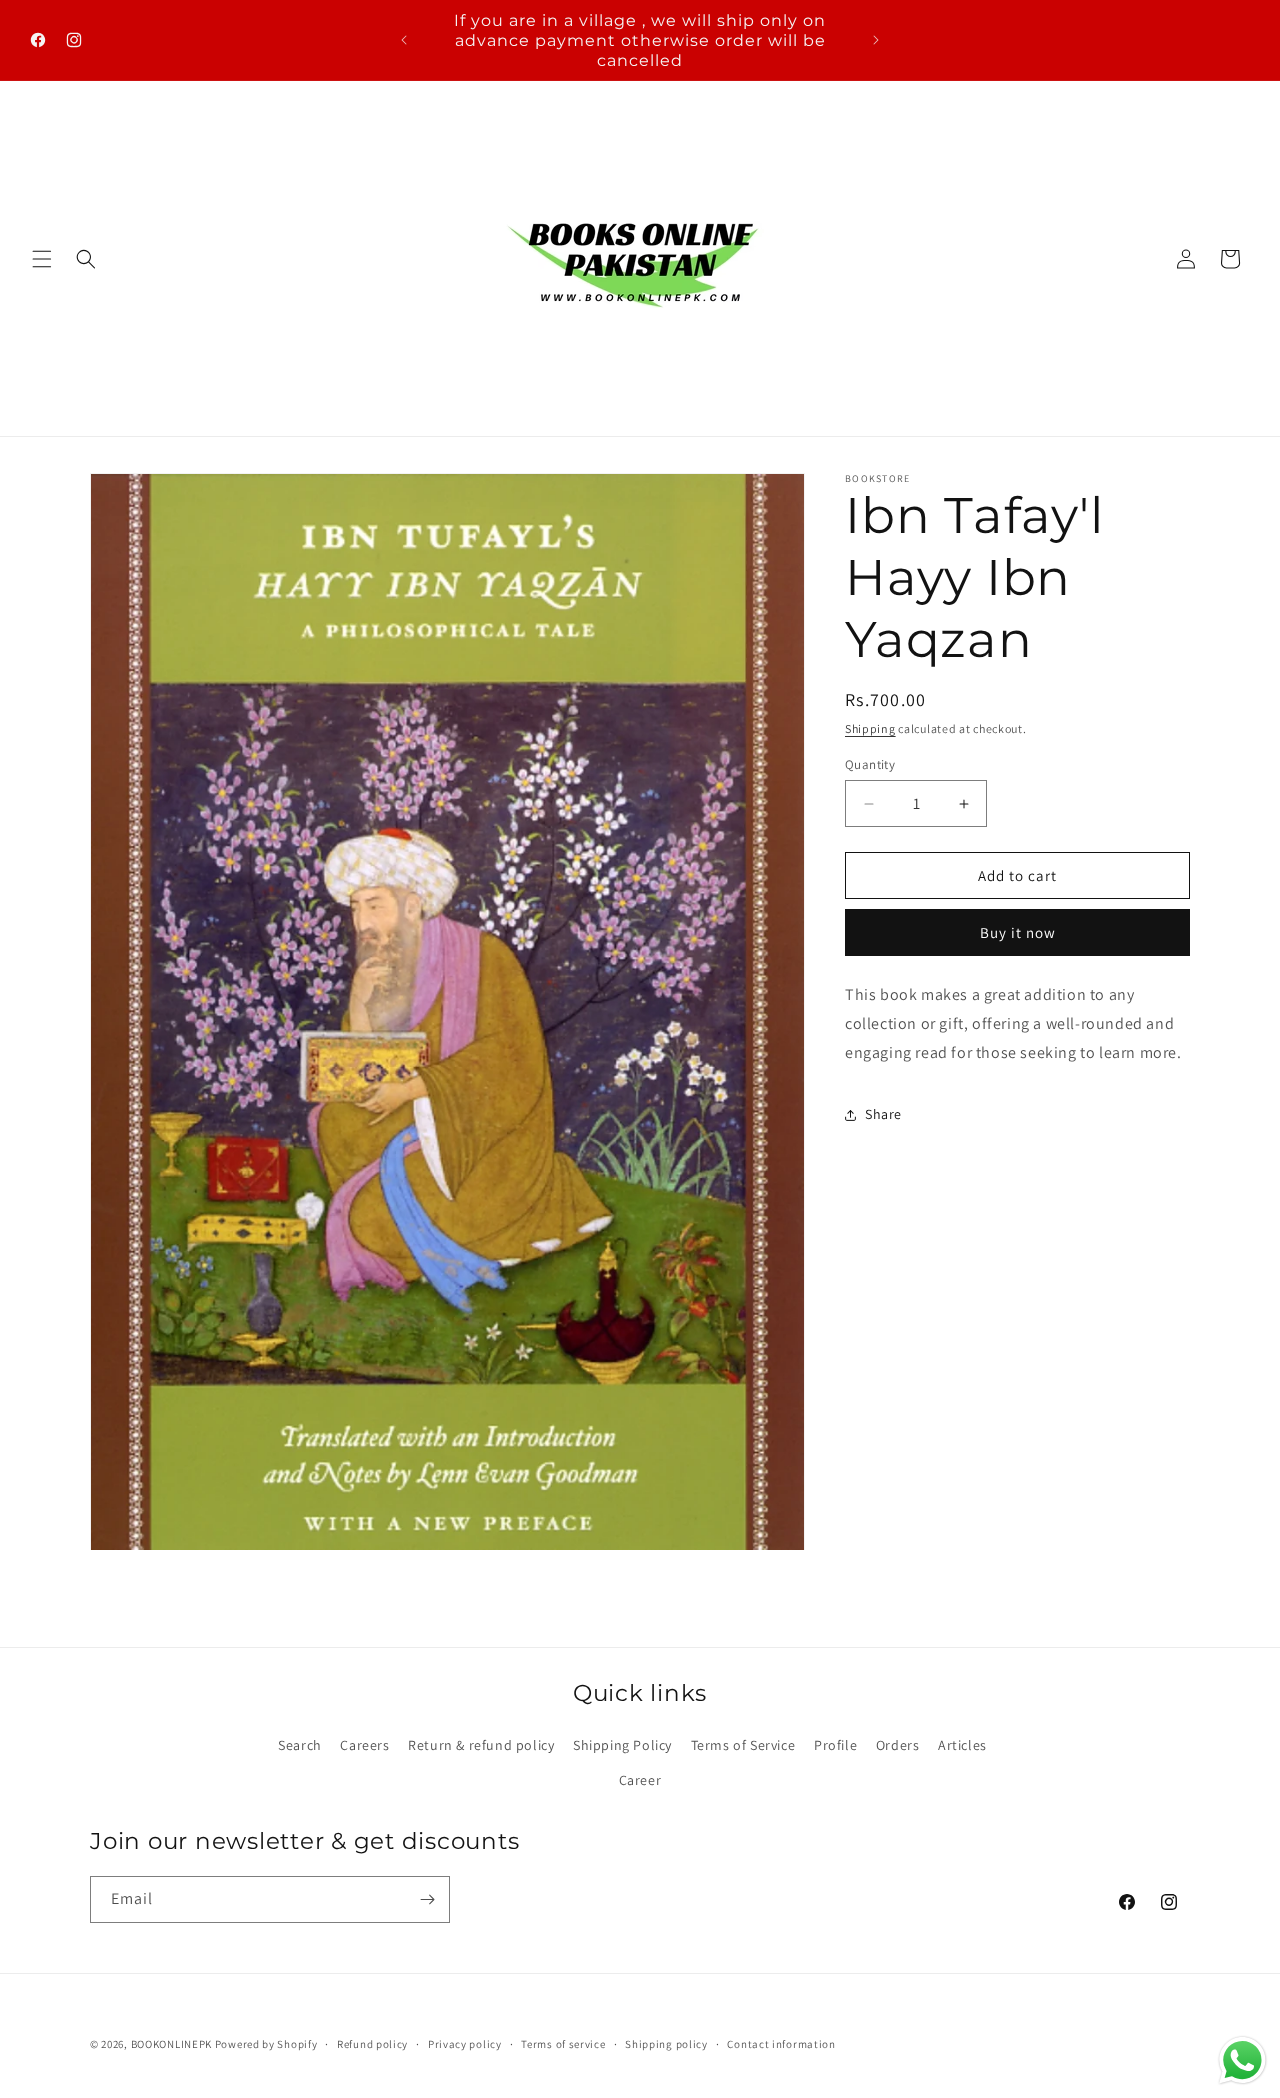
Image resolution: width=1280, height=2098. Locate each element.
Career (640, 1780)
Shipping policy (666, 2044)
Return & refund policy (481, 1745)
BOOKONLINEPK (171, 2044)
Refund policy (372, 2044)
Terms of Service (743, 1745)
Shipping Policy (622, 1745)
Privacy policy (465, 2044)
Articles (962, 1745)
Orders (898, 1745)
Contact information (781, 2044)
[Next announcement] (876, 40)
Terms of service (563, 2044)
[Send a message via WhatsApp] (1242, 2060)
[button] (42, 259)
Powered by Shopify (266, 2044)
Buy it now (1018, 932)
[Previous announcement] (404, 40)
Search (300, 1745)
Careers (364, 1745)
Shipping (870, 728)
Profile (835, 1745)
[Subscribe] (427, 1899)
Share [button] (883, 1114)
